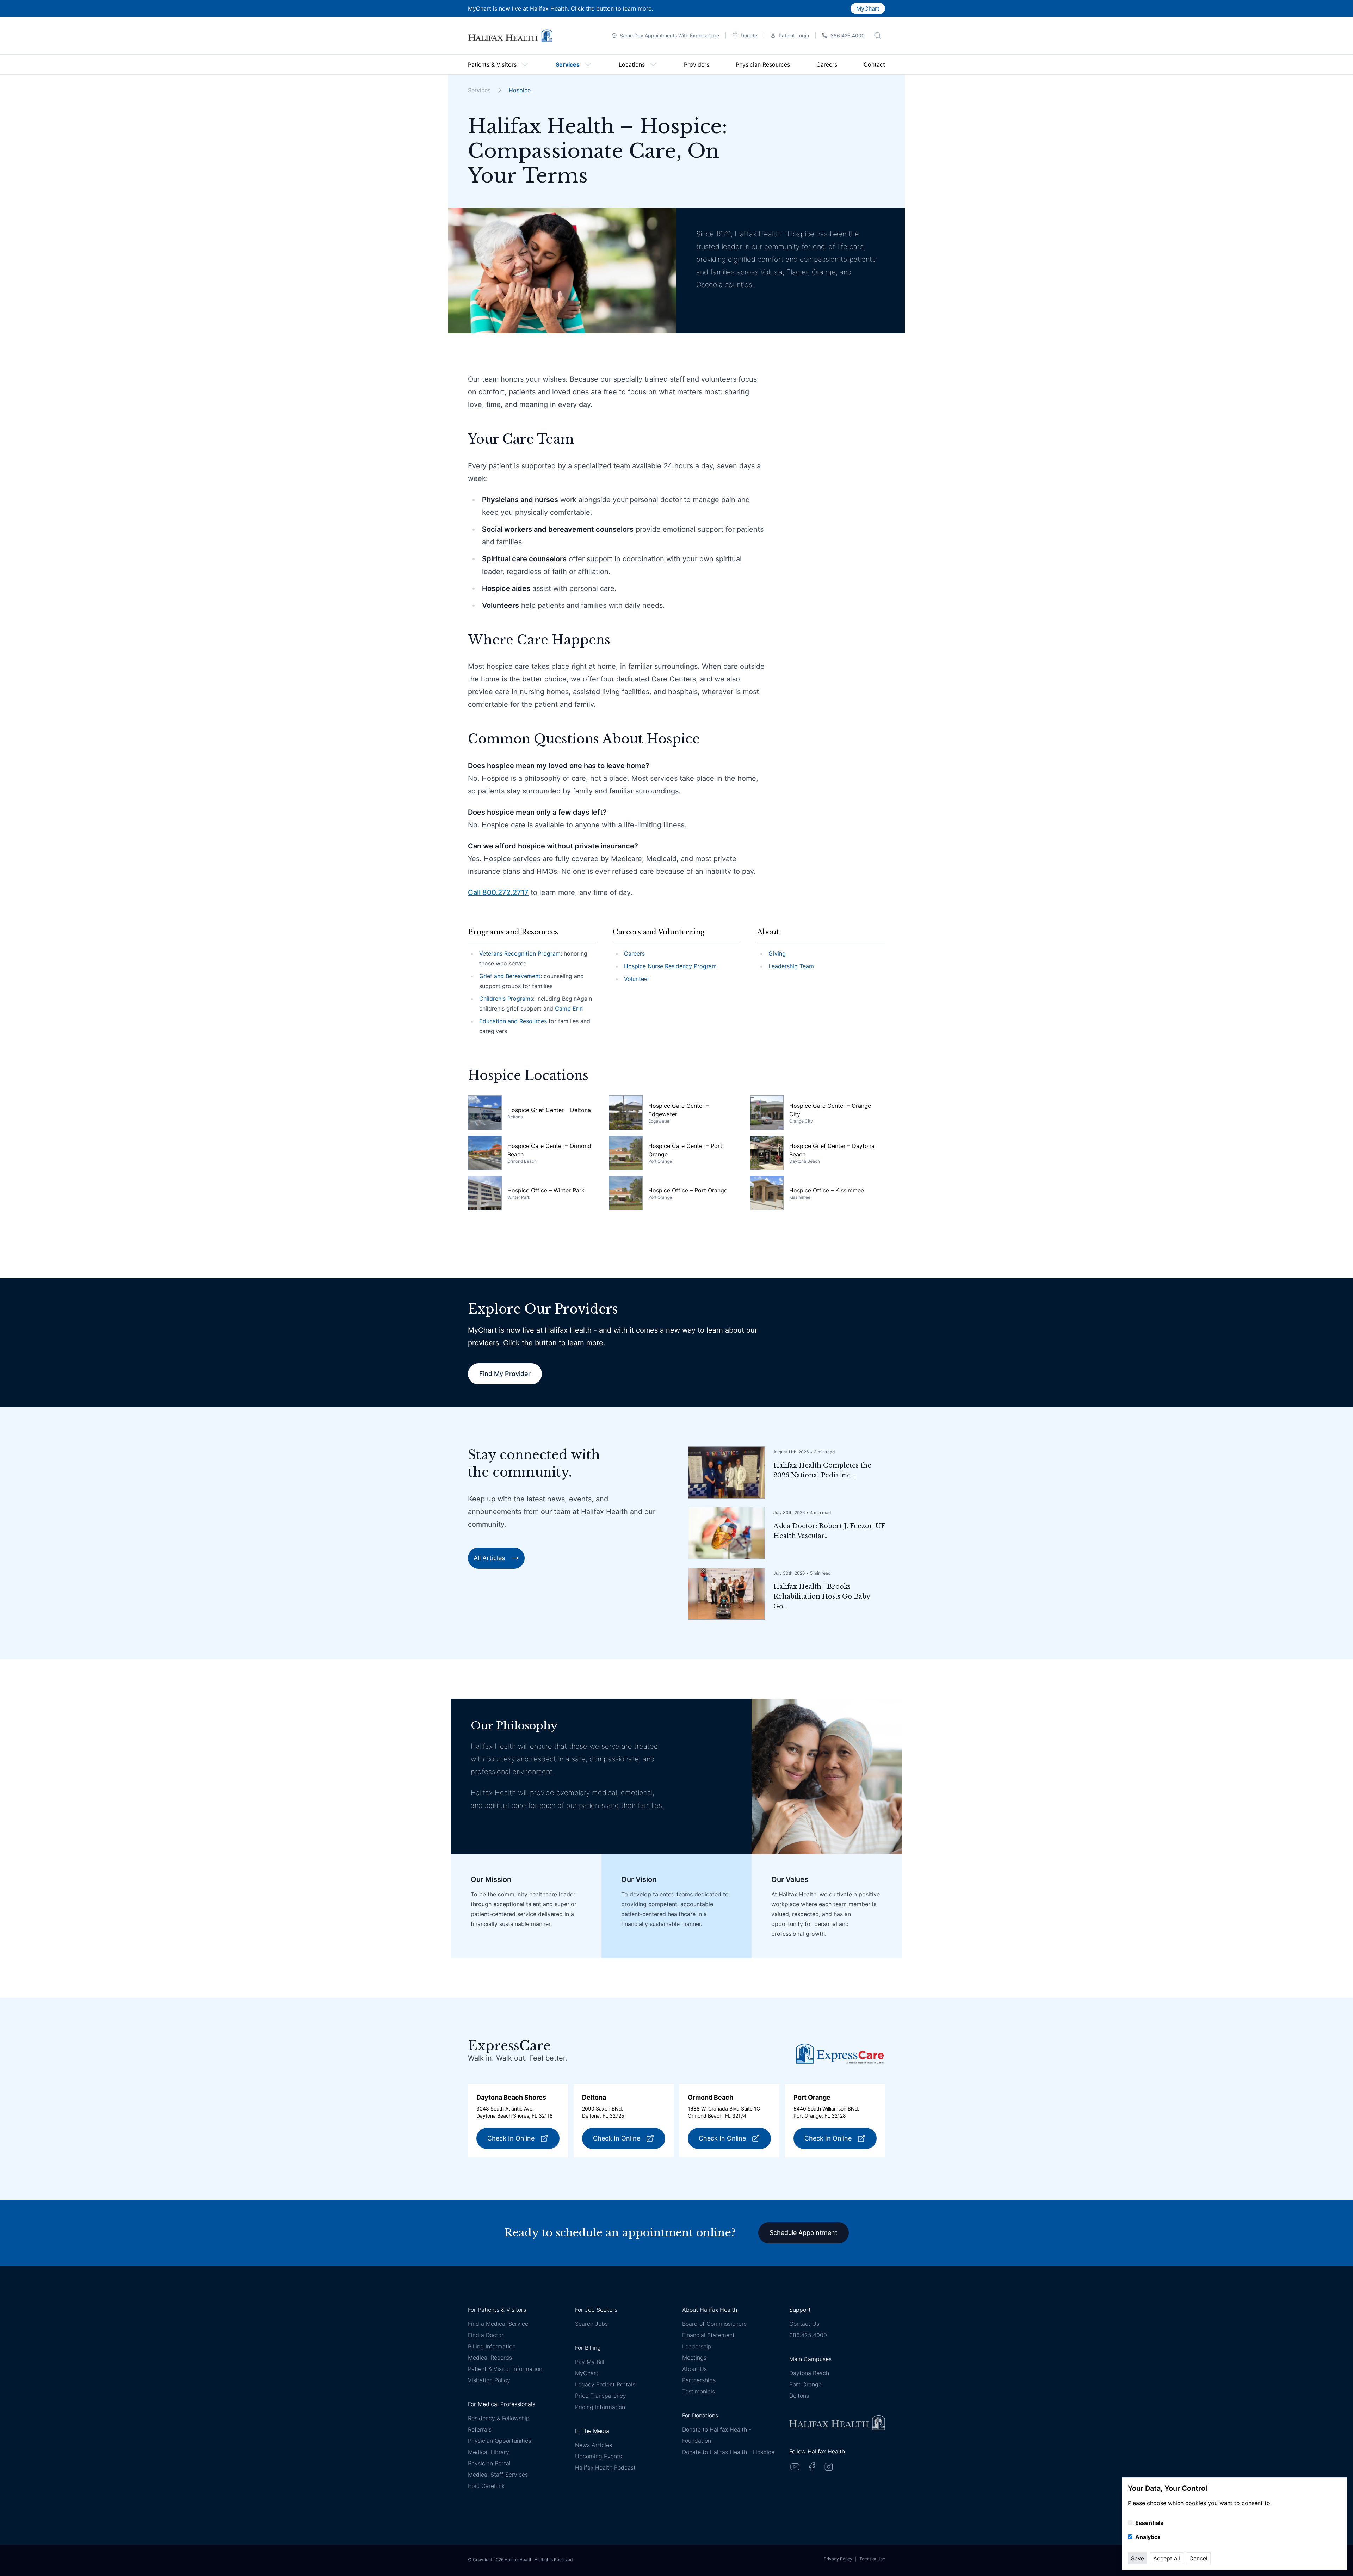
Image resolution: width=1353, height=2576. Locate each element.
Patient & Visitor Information (505, 2369)
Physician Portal (489, 2463)
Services (479, 90)
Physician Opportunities (499, 2441)
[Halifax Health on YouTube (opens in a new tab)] (795, 2467)
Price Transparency (601, 2396)
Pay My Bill (590, 2362)
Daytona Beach (809, 2373)
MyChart (868, 8)
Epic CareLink (486, 2486)
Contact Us (804, 2324)
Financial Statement (708, 2335)
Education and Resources (513, 1021)
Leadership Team (791, 966)
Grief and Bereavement (510, 976)
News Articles (594, 2445)
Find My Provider (505, 1374)
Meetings (694, 2358)
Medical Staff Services (498, 2475)
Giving (777, 953)
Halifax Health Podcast (605, 2467)
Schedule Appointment (804, 2233)
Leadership (697, 2346)
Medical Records (490, 2358)
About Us (694, 2369)
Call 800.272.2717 (498, 892)
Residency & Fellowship (499, 2418)
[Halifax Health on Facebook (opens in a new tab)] (812, 2467)
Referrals (480, 2429)
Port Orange (805, 2384)
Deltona (799, 2396)
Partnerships (699, 2380)
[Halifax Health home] (510, 36)
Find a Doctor (486, 2335)
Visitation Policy (489, 2380)
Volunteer (637, 979)
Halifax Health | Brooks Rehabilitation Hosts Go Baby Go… (822, 1596)
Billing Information (492, 2346)
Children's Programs (506, 999)
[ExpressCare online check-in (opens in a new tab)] (840, 2054)
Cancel (1198, 2558)
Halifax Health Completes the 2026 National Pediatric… (822, 1470)
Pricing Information (600, 2407)
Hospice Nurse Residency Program (670, 966)
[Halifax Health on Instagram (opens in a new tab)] (829, 2467)
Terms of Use (872, 2559)
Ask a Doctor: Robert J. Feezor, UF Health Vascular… (829, 1531)
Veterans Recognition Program (520, 953)
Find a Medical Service (498, 2324)
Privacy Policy (838, 2559)
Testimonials (699, 2391)
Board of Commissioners (714, 2324)
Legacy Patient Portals (605, 2384)
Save (1138, 2558)
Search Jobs (591, 2324)
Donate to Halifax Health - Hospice (728, 2452)
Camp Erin (569, 1008)
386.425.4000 (808, 2335)
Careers (634, 953)
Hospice (520, 90)
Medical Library (489, 2452)
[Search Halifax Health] (878, 36)
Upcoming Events (598, 2456)
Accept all (1167, 2558)
